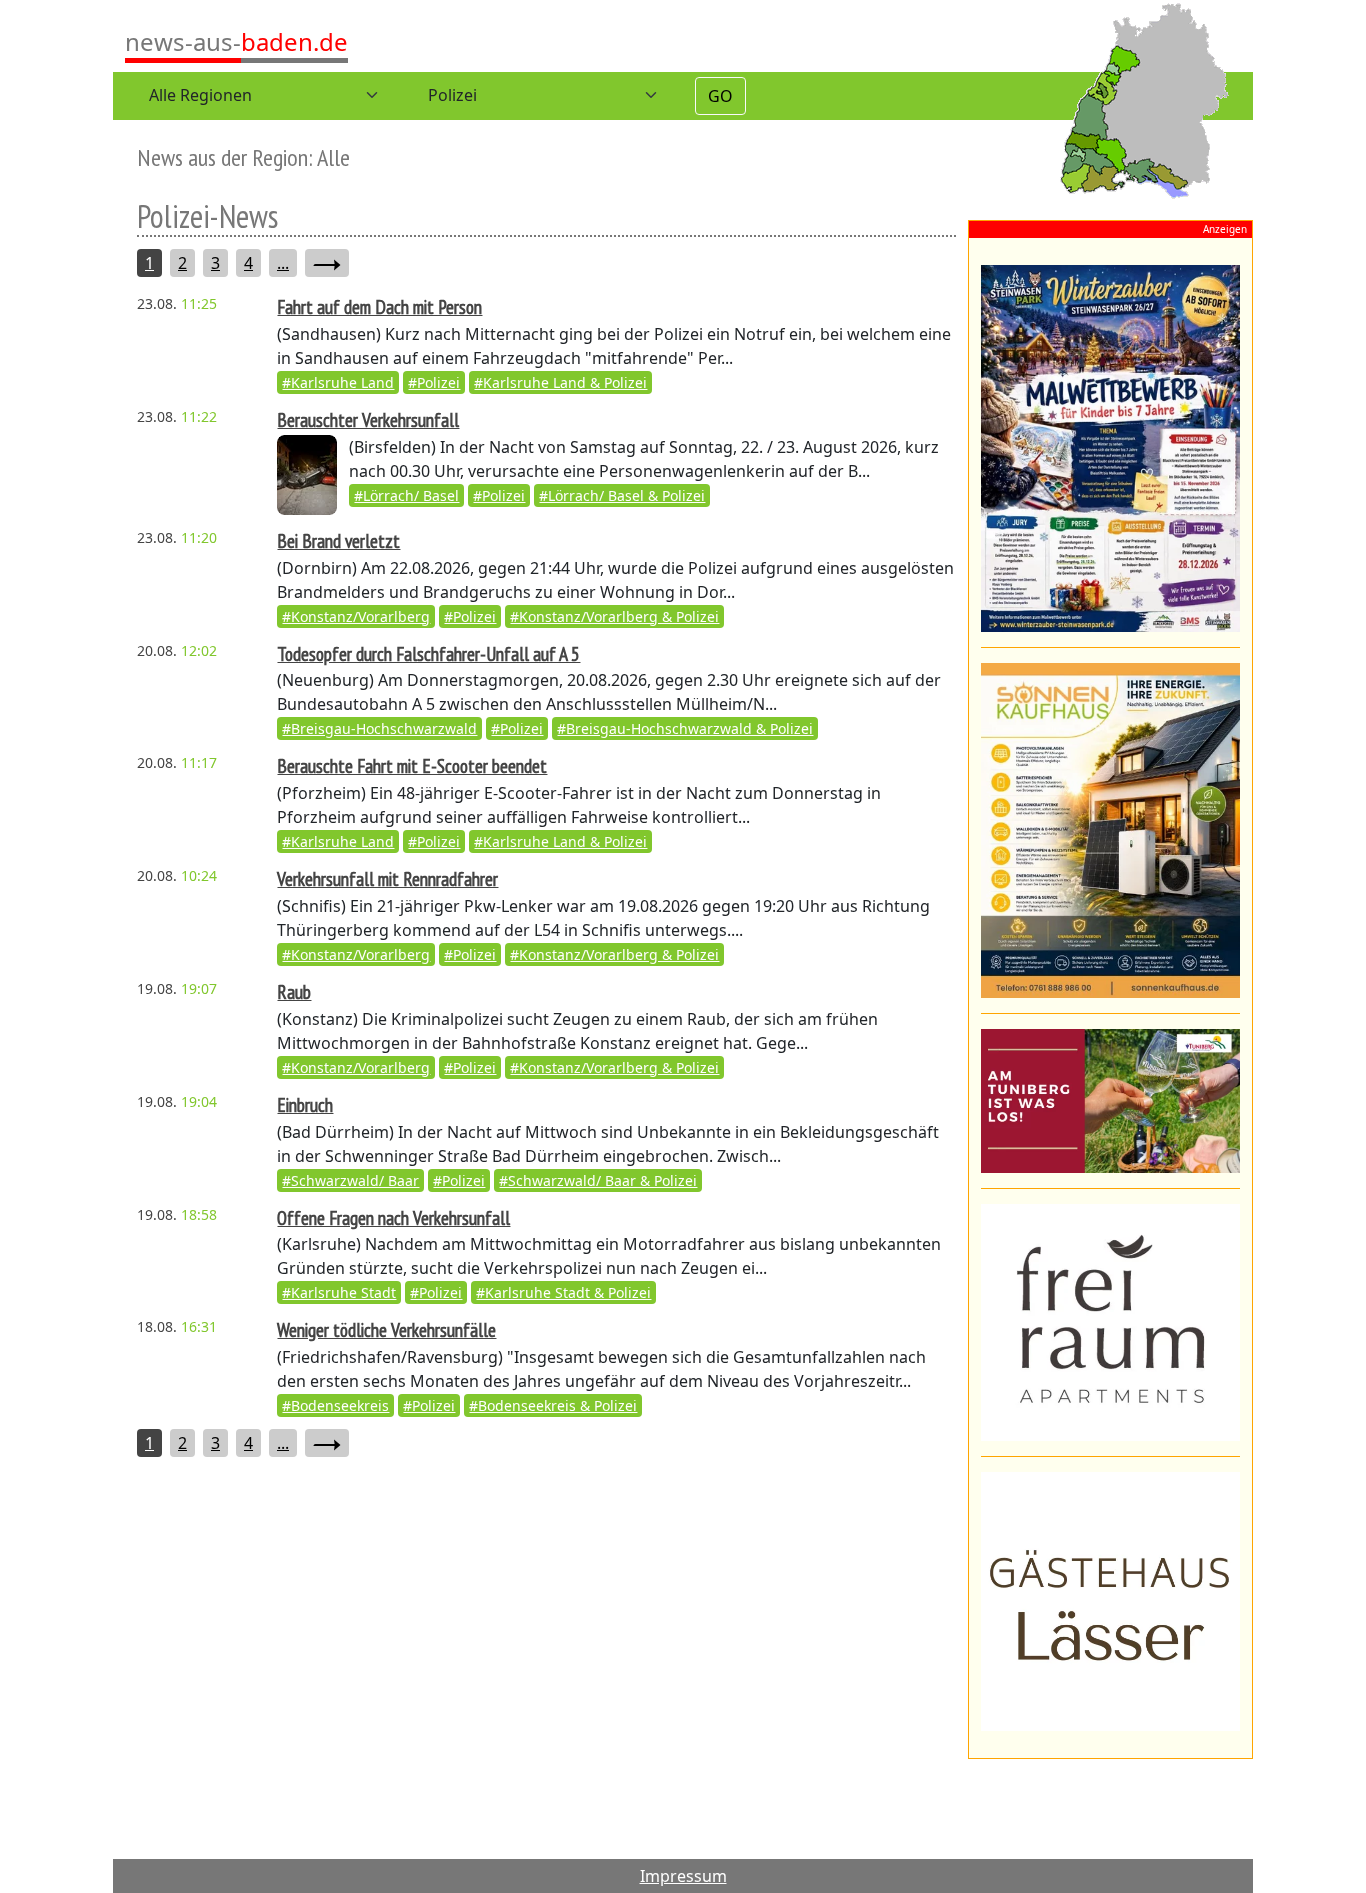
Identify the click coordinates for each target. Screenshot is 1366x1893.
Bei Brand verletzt (338, 540)
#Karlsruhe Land (338, 382)
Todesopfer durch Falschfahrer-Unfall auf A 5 (428, 653)
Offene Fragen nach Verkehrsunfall (393, 1217)
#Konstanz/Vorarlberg (356, 616)
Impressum (683, 1876)
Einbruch (305, 1104)
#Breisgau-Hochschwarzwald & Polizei (685, 728)
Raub (294, 991)
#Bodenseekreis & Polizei (553, 1405)
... (283, 263)
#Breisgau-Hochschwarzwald (379, 728)
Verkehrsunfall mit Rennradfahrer (387, 878)
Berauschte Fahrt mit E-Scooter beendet (412, 765)
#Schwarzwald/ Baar (350, 1180)
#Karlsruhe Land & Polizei (560, 382)
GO (720, 96)
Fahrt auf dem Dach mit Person (379, 306)
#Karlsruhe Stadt (339, 1292)
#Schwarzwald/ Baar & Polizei (598, 1180)
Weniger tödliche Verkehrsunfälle (386, 1329)
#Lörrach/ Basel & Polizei (622, 495)
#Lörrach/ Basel (406, 495)
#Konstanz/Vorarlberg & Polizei (614, 616)
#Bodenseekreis (335, 1405)
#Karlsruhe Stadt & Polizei (563, 1292)
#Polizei (434, 382)
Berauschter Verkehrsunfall (368, 419)
